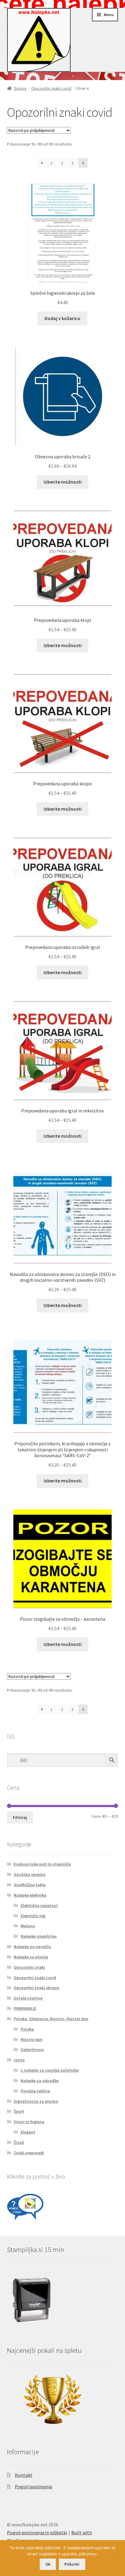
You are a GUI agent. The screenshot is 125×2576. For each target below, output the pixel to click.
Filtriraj (20, 1817)
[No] (117, 2558)
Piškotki (72, 2564)
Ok (48, 2564)
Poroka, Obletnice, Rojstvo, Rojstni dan (51, 2019)
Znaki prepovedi (29, 2153)
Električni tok (33, 1916)
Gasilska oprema (30, 1874)
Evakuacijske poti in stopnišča (42, 1864)
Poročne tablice (35, 2091)
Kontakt (24, 2475)
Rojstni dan (32, 2039)
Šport (19, 2111)
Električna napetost (39, 1905)
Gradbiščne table (30, 1885)
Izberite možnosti (63, 482)
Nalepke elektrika (30, 1895)
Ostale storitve (28, 1998)
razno (19, 2060)
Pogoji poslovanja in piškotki (37, 2532)
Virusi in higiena (29, 2122)
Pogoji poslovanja (34, 2486)
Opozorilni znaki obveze (36, 1988)
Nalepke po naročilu (32, 1947)
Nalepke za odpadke (40, 2081)
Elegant (28, 2132)
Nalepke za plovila (31, 1957)
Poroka (27, 2029)
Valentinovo (32, 2049)
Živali (19, 2142)
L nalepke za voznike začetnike (50, 2070)
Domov (20, 88)
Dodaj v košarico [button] (62, 318)
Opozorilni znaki (29, 1967)
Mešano (28, 1926)
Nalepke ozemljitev (39, 1936)
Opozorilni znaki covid (51, 88)
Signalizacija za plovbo (36, 2101)
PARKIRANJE (25, 2008)
